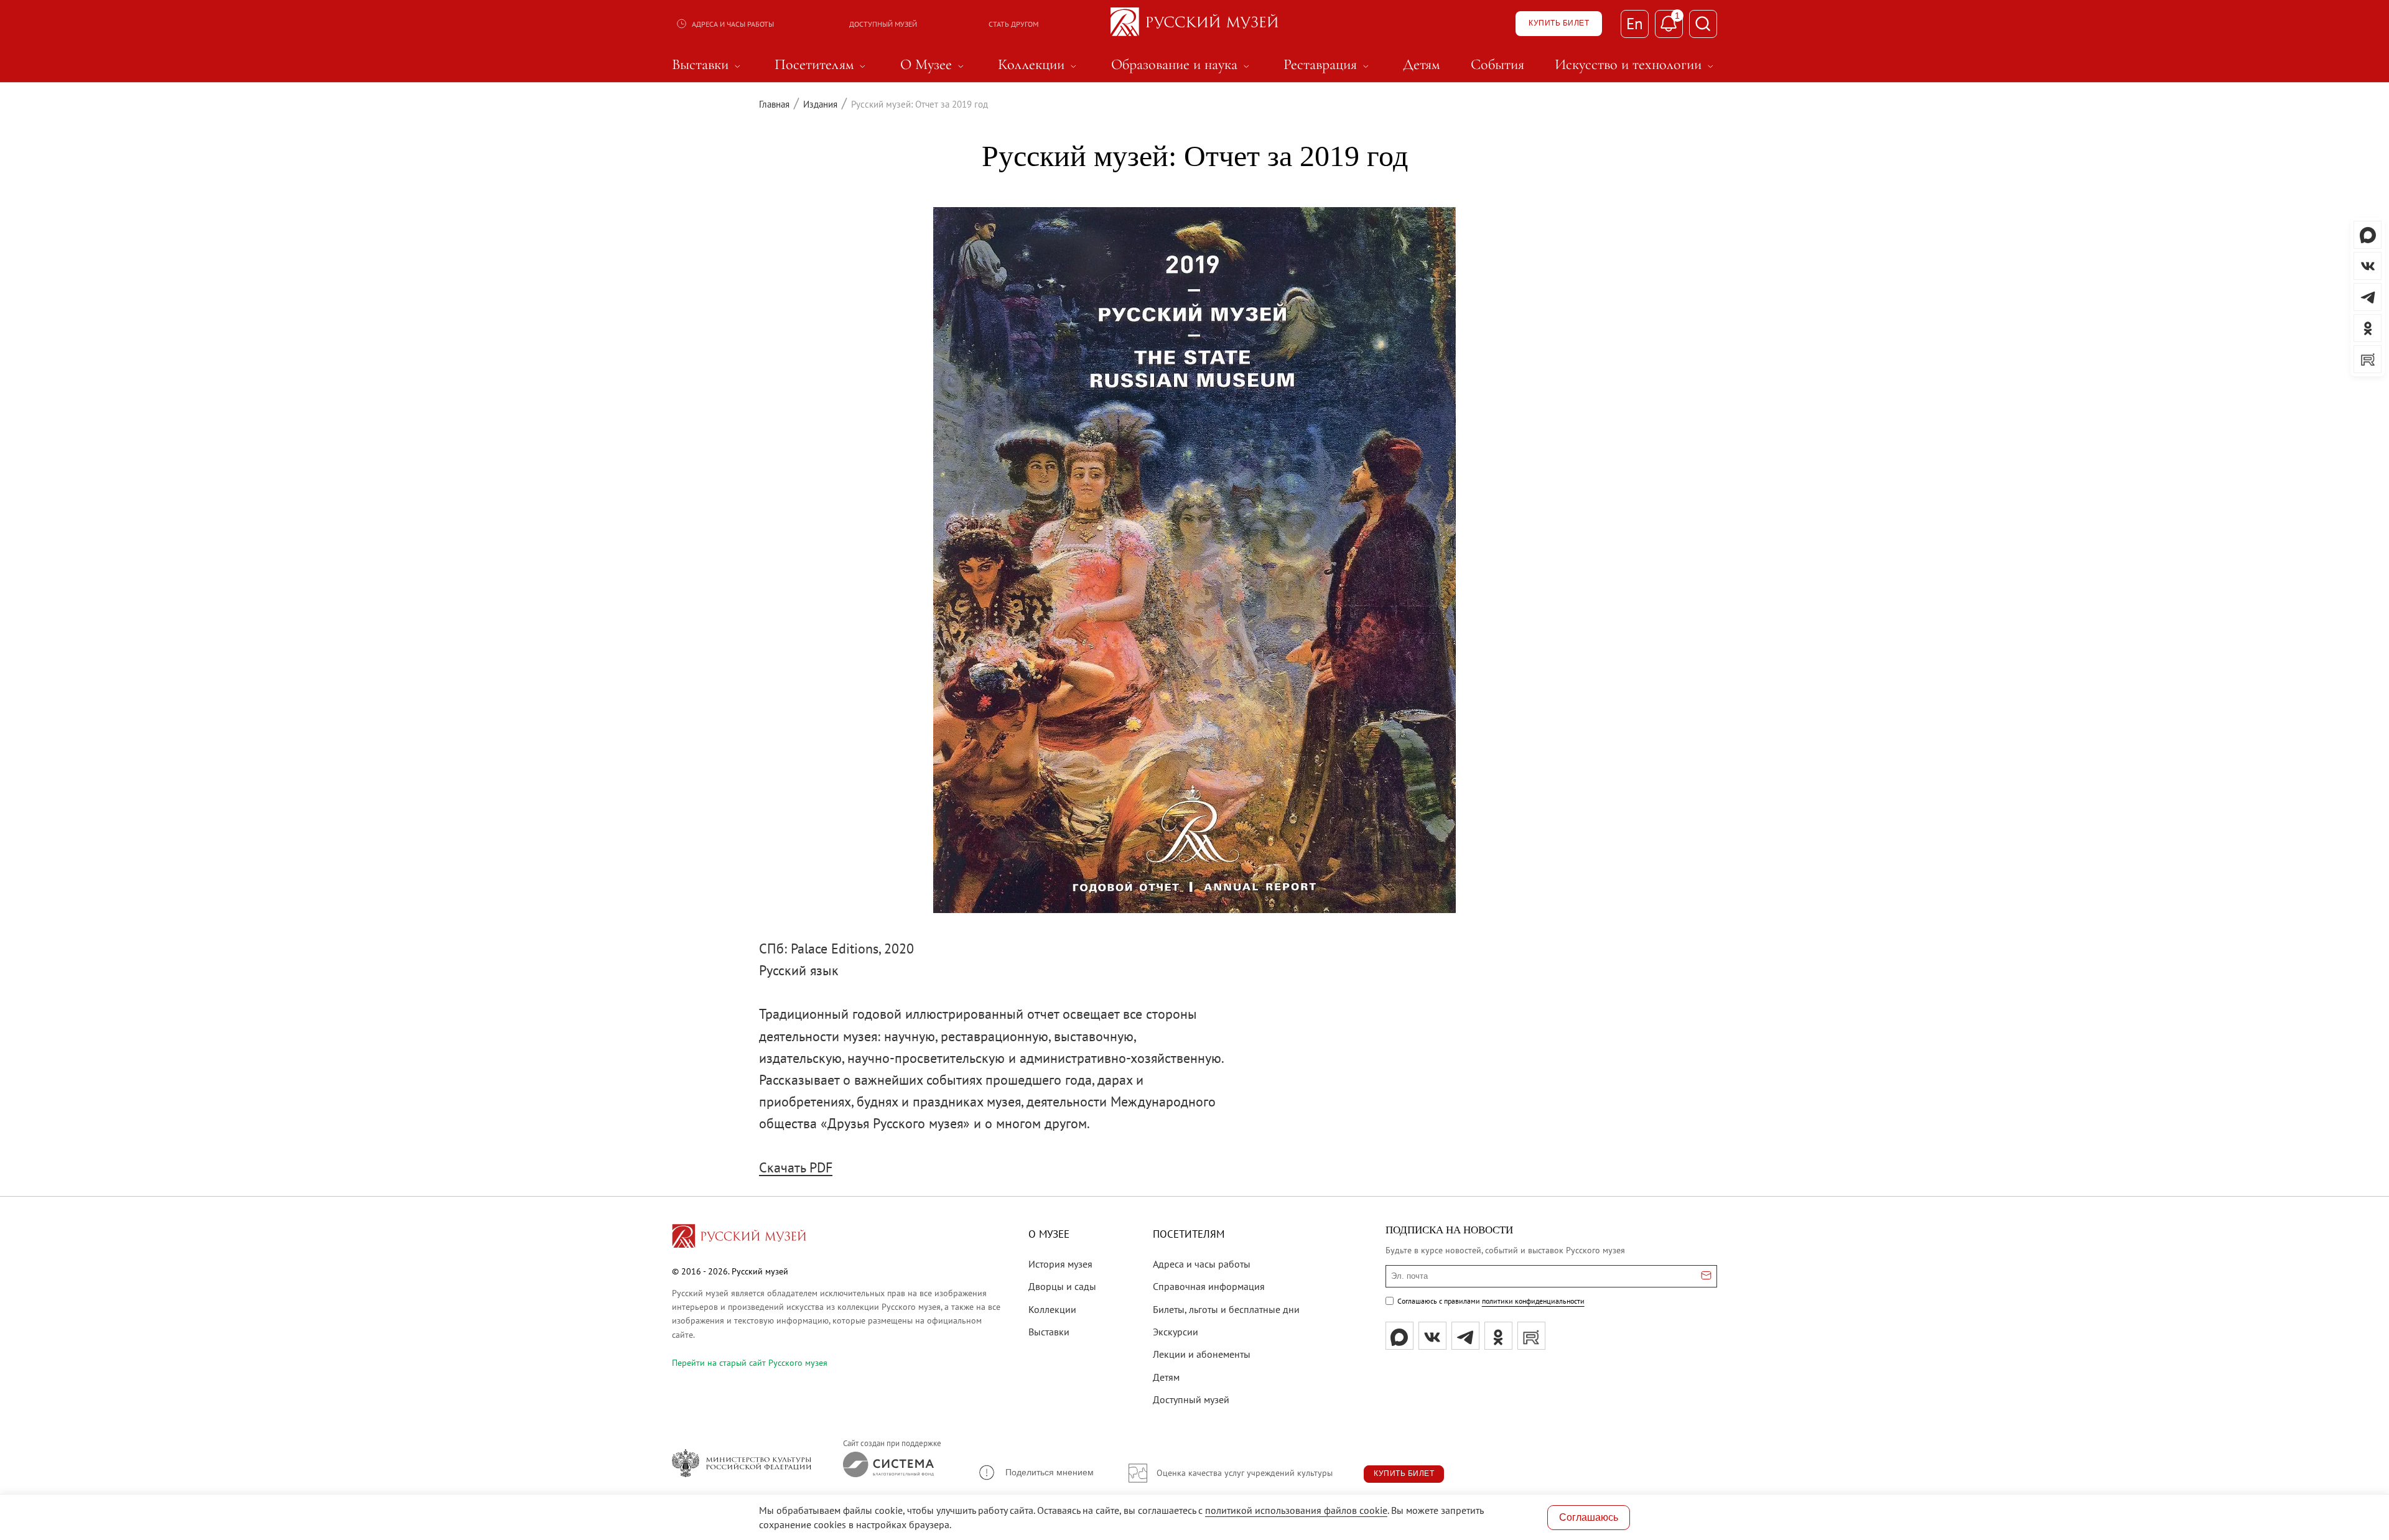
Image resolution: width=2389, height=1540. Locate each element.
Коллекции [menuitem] (1039, 65)
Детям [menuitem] (1421, 65)
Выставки (1049, 1332)
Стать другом (1013, 24)
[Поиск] (1703, 24)
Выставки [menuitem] (708, 65)
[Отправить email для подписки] (1706, 1276)
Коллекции (1052, 1309)
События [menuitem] (1497, 65)
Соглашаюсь (1589, 1517)
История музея (1060, 1264)
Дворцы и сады (1062, 1286)
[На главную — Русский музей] (1194, 24)
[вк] (1432, 1336)
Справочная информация (1209, 1286)
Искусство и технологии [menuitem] (1636, 65)
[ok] (1498, 1336)
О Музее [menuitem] (934, 65)
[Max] (1399, 1336)
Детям (1166, 1377)
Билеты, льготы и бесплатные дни (1226, 1309)
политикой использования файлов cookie (1296, 1510)
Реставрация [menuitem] (1328, 65)
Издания (820, 104)
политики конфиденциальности (1533, 1301)
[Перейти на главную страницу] (739, 1238)
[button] (1036, 1473)
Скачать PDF (796, 1167)
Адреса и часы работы (733, 24)
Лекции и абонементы (1202, 1354)
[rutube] (1531, 1336)
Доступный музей (883, 24)
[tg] (1465, 1336)
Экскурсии (1176, 1332)
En (1635, 24)
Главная (774, 104)
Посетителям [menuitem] (822, 65)
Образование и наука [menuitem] (1182, 65)
